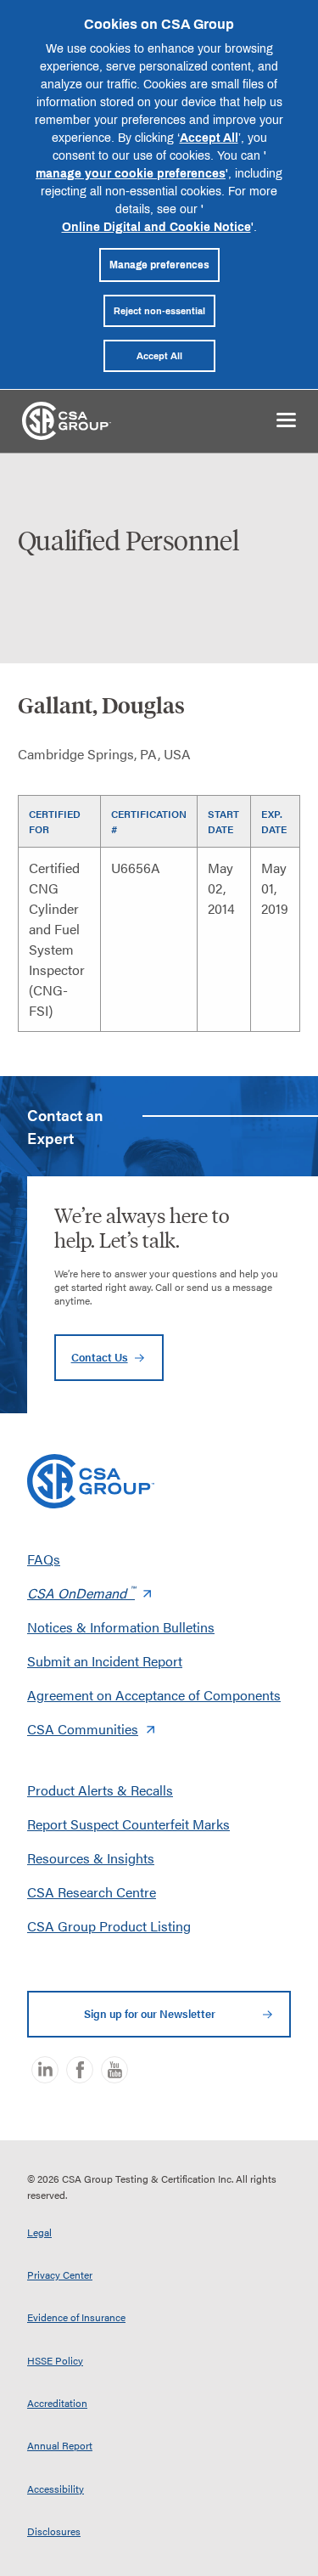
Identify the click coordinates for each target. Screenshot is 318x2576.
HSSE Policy (55, 2360)
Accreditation (57, 2403)
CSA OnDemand (81, 1593)
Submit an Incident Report (105, 1661)
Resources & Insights (91, 1858)
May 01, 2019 (275, 888)
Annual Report (60, 2445)
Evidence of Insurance (76, 2317)
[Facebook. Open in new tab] (80, 2070)
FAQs (44, 1559)
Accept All (209, 137)
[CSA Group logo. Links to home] (67, 419)
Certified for (55, 821)
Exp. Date (274, 821)
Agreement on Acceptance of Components (154, 1695)
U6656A (136, 868)
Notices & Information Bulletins (121, 1627)
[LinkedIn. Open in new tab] (45, 2070)
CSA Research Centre (92, 1892)
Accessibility (56, 2489)
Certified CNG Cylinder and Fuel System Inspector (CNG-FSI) (57, 939)
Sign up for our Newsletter (150, 2014)
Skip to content (70, 475)
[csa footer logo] (91, 1481)
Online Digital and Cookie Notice (156, 226)
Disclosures (54, 2531)
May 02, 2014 (221, 888)
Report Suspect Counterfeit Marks (128, 1824)
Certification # (149, 821)
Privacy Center (60, 2274)
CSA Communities (83, 1729)
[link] (286, 418)
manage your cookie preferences (131, 173)
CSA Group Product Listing (109, 1926)
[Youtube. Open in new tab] (114, 2070)
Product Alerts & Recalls (100, 1790)
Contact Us (100, 1357)
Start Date (223, 821)
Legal (39, 2232)
